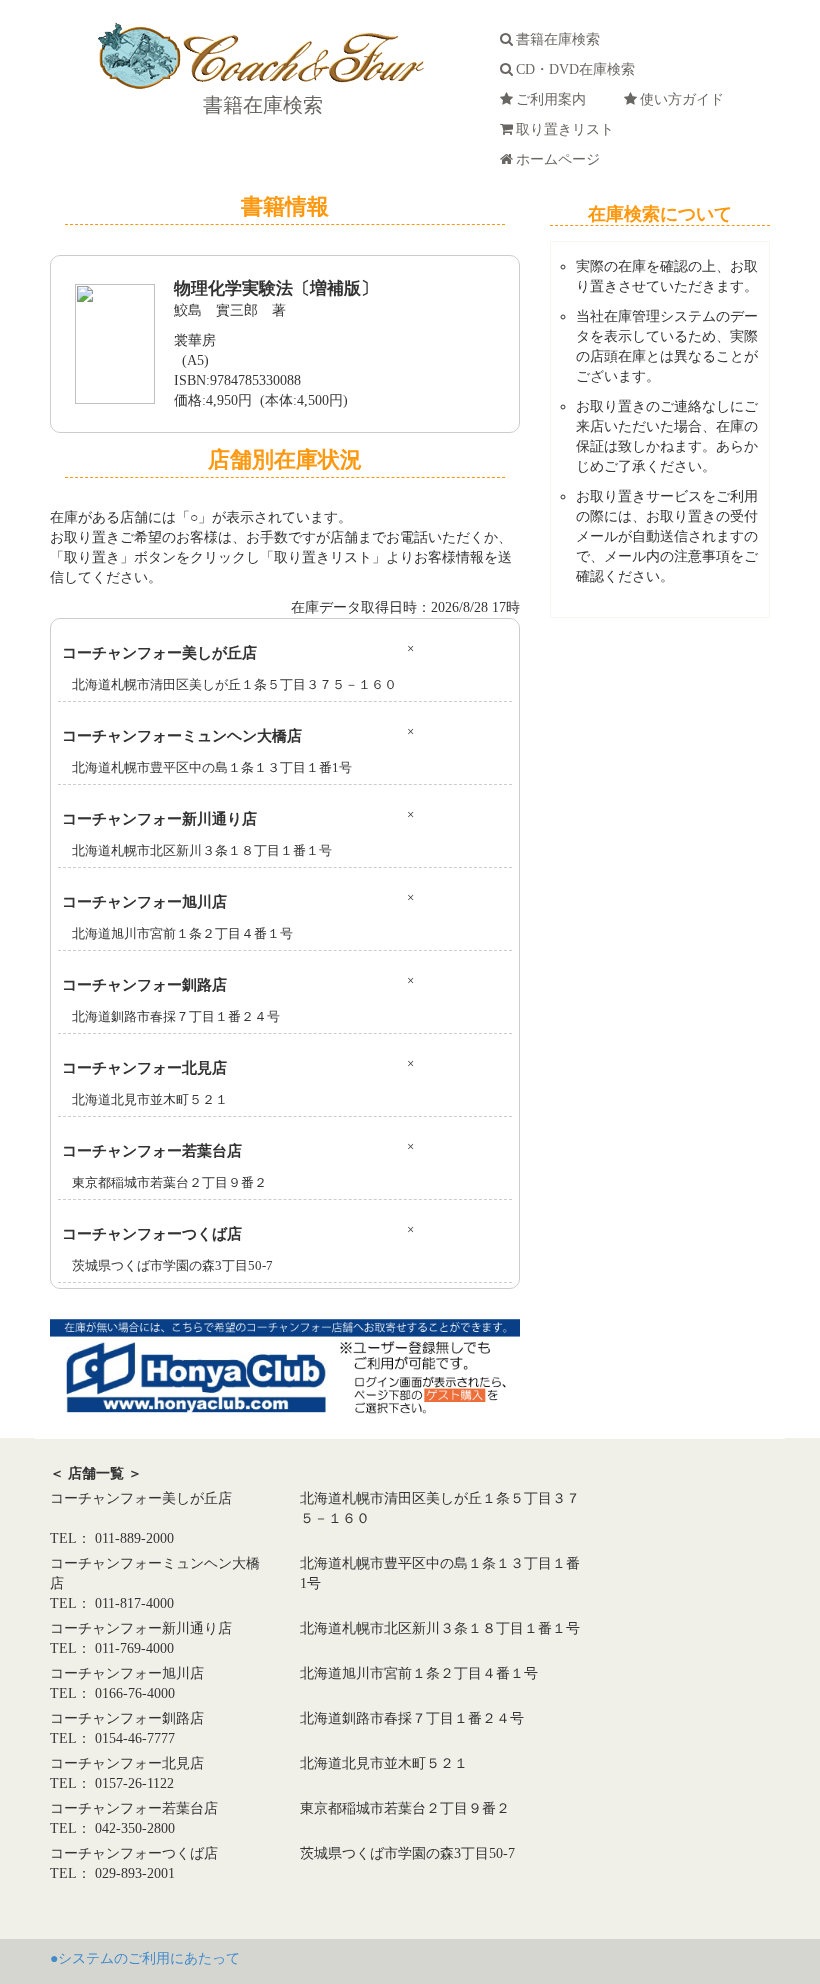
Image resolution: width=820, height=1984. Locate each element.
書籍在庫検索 (260, 105)
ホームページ (562, 159)
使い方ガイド (686, 99)
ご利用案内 (555, 99)
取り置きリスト (569, 129)
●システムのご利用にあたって (145, 1958)
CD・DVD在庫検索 (579, 69)
